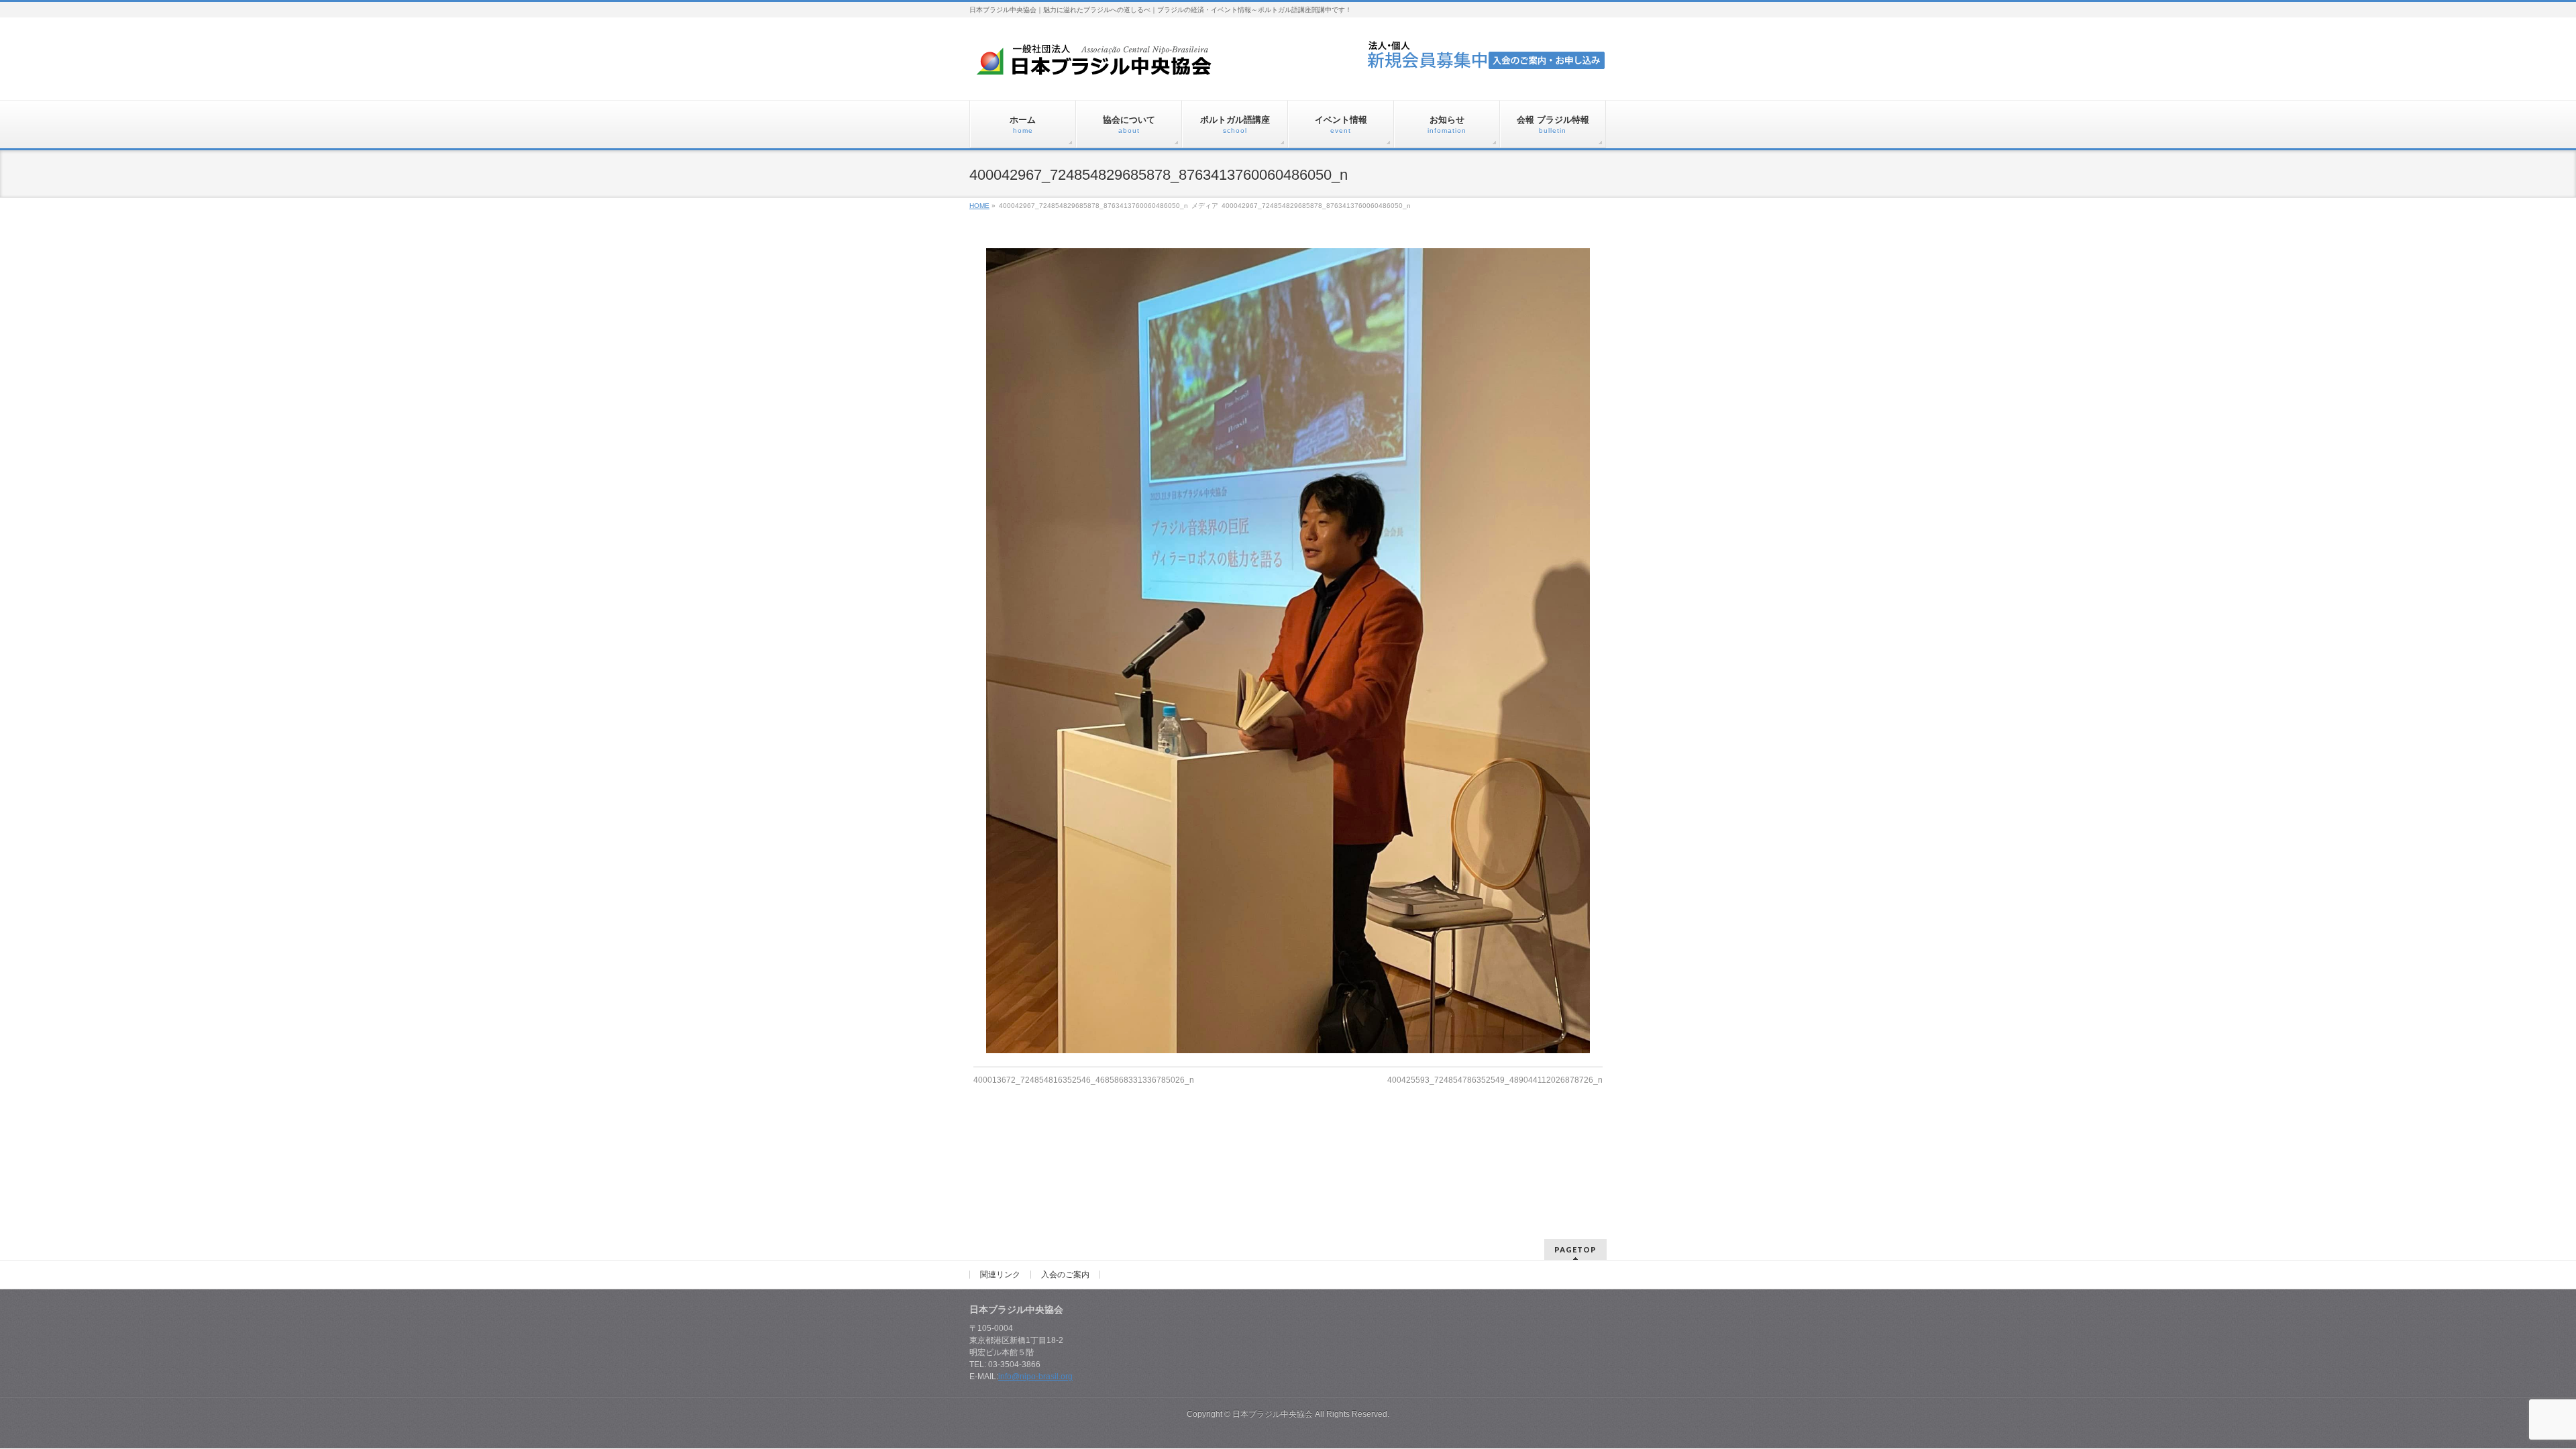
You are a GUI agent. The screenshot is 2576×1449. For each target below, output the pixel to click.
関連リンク (1000, 1275)
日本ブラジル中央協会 (1273, 1414)
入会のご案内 (1065, 1275)
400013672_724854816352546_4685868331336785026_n (1084, 1080)
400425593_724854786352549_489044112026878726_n (1495, 1080)
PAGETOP (1575, 1249)
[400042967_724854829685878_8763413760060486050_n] (1288, 651)
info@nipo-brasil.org (1035, 1377)
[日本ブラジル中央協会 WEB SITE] (1099, 65)
